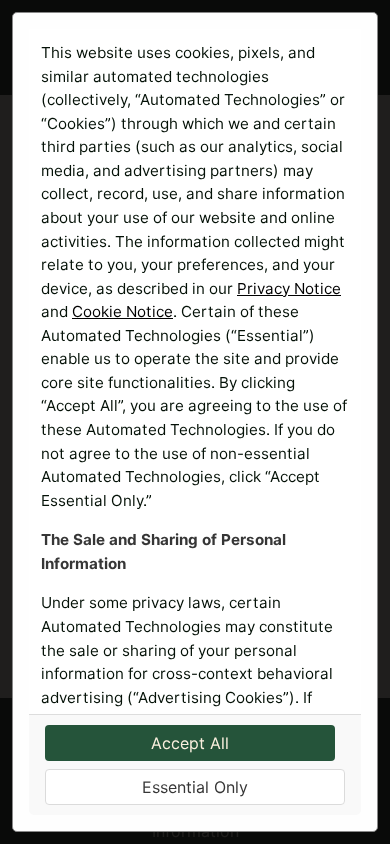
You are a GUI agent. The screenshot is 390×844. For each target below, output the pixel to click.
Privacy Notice (289, 288)
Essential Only (195, 787)
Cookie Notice (122, 311)
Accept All (190, 743)
